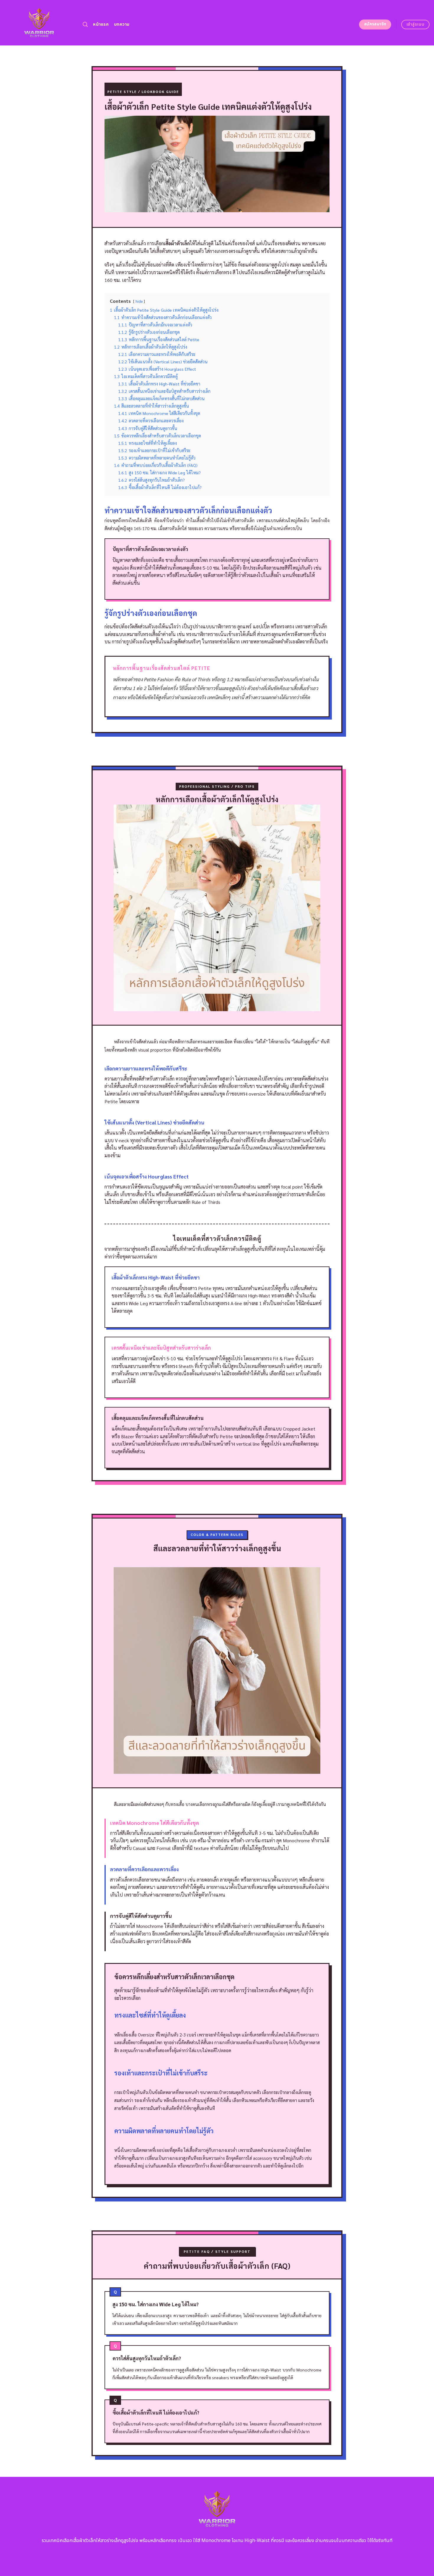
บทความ (122, 24)
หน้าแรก (101, 24)
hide (139, 301)
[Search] (85, 25)
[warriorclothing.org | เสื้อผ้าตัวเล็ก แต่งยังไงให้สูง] (39, 23)
